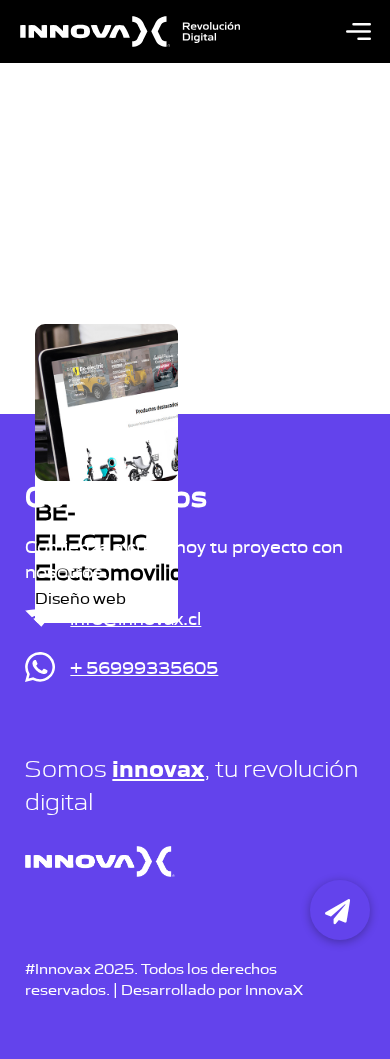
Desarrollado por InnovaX (212, 988)
